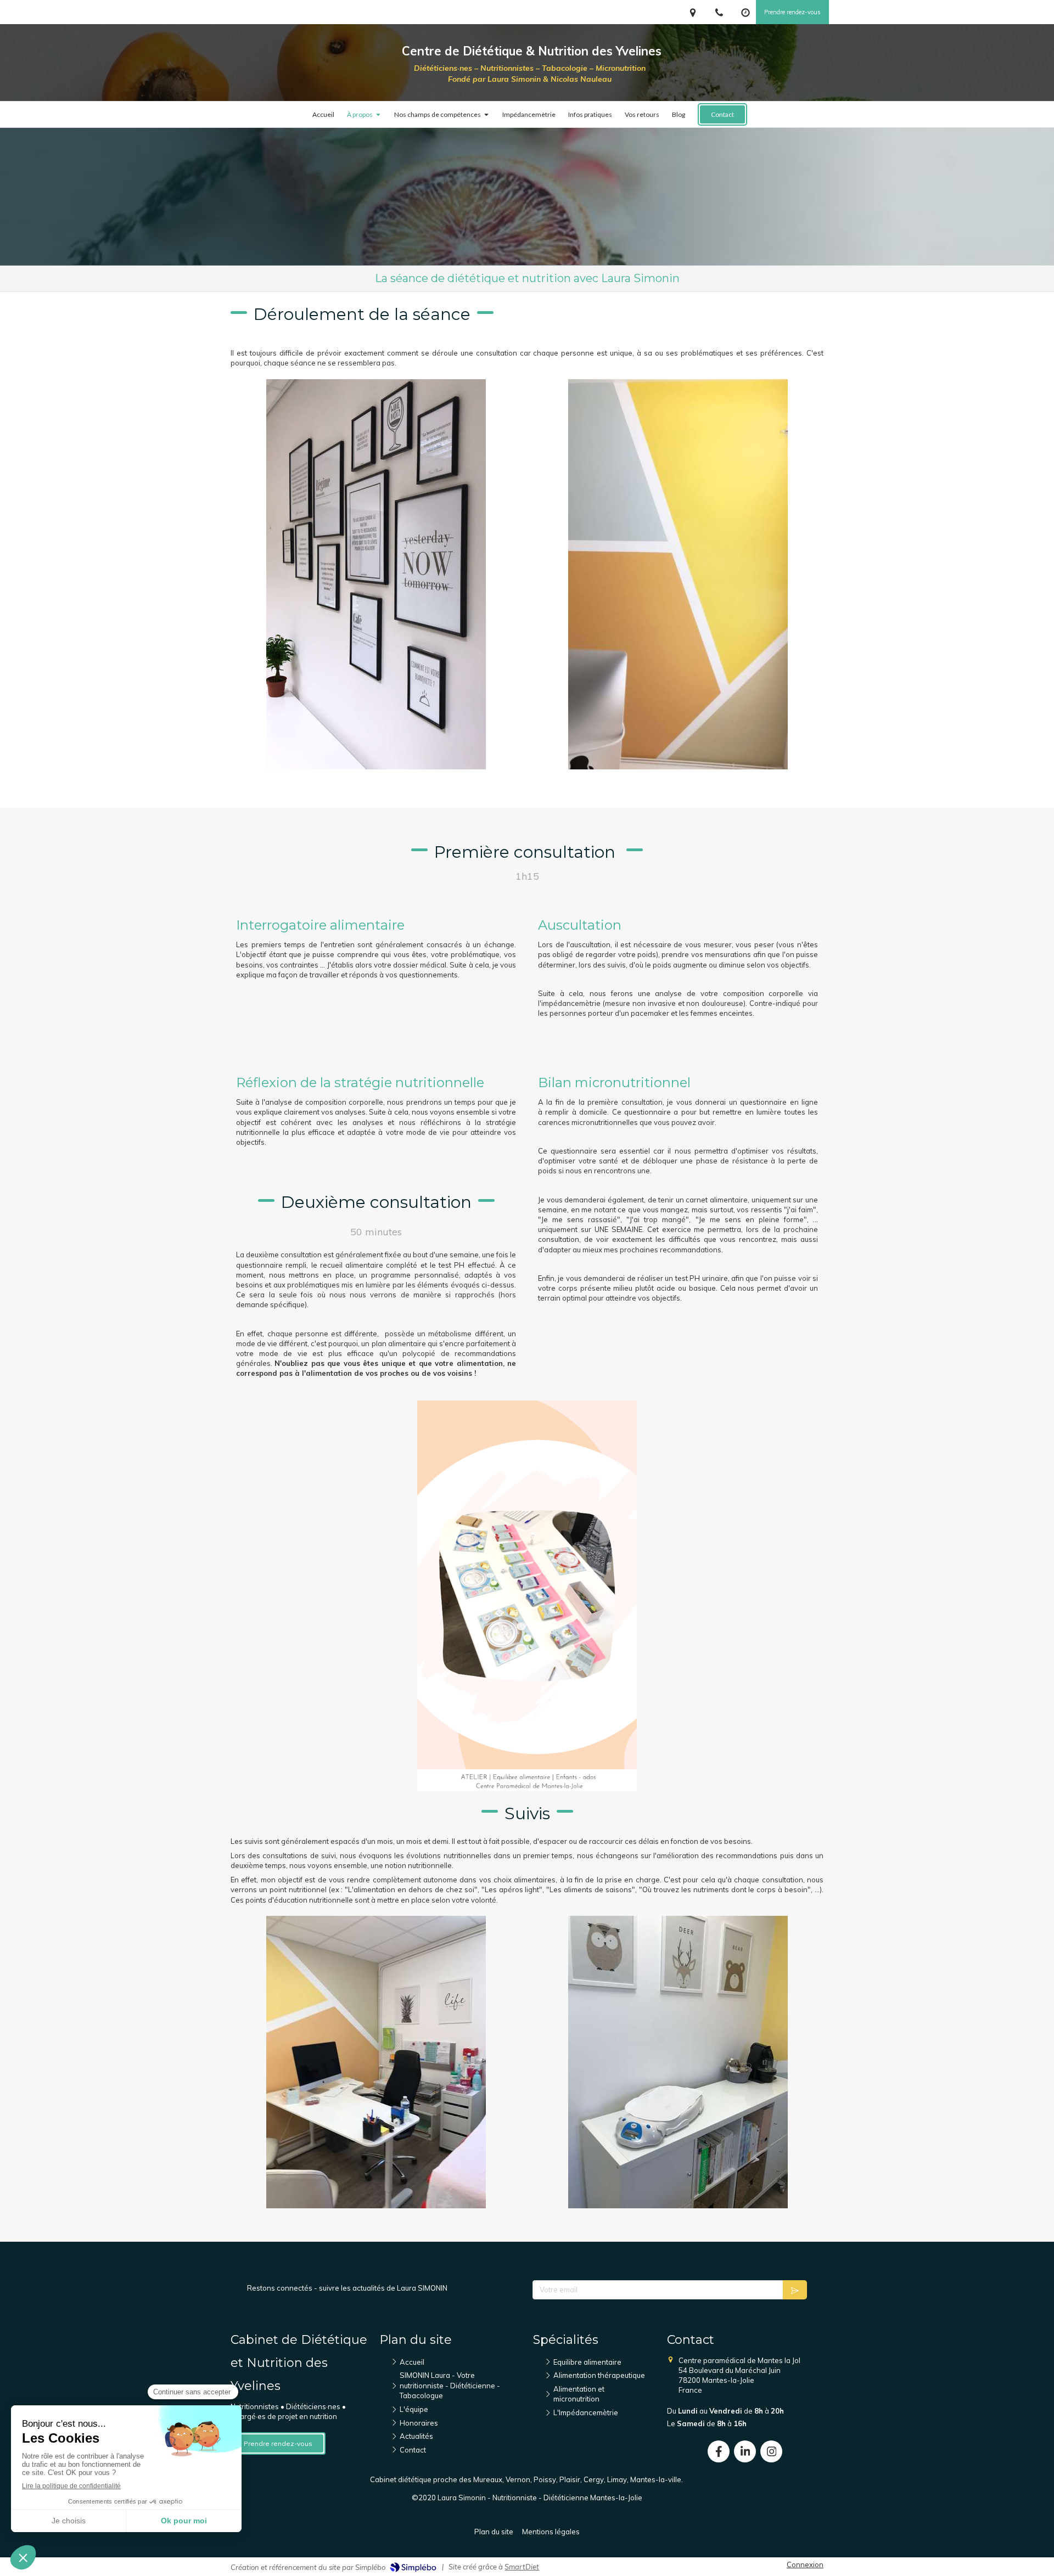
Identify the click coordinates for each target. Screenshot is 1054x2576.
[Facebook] (719, 2451)
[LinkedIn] (745, 2451)
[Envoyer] (795, 2290)
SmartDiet (522, 2567)
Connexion (805, 2564)
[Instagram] (771, 2451)
